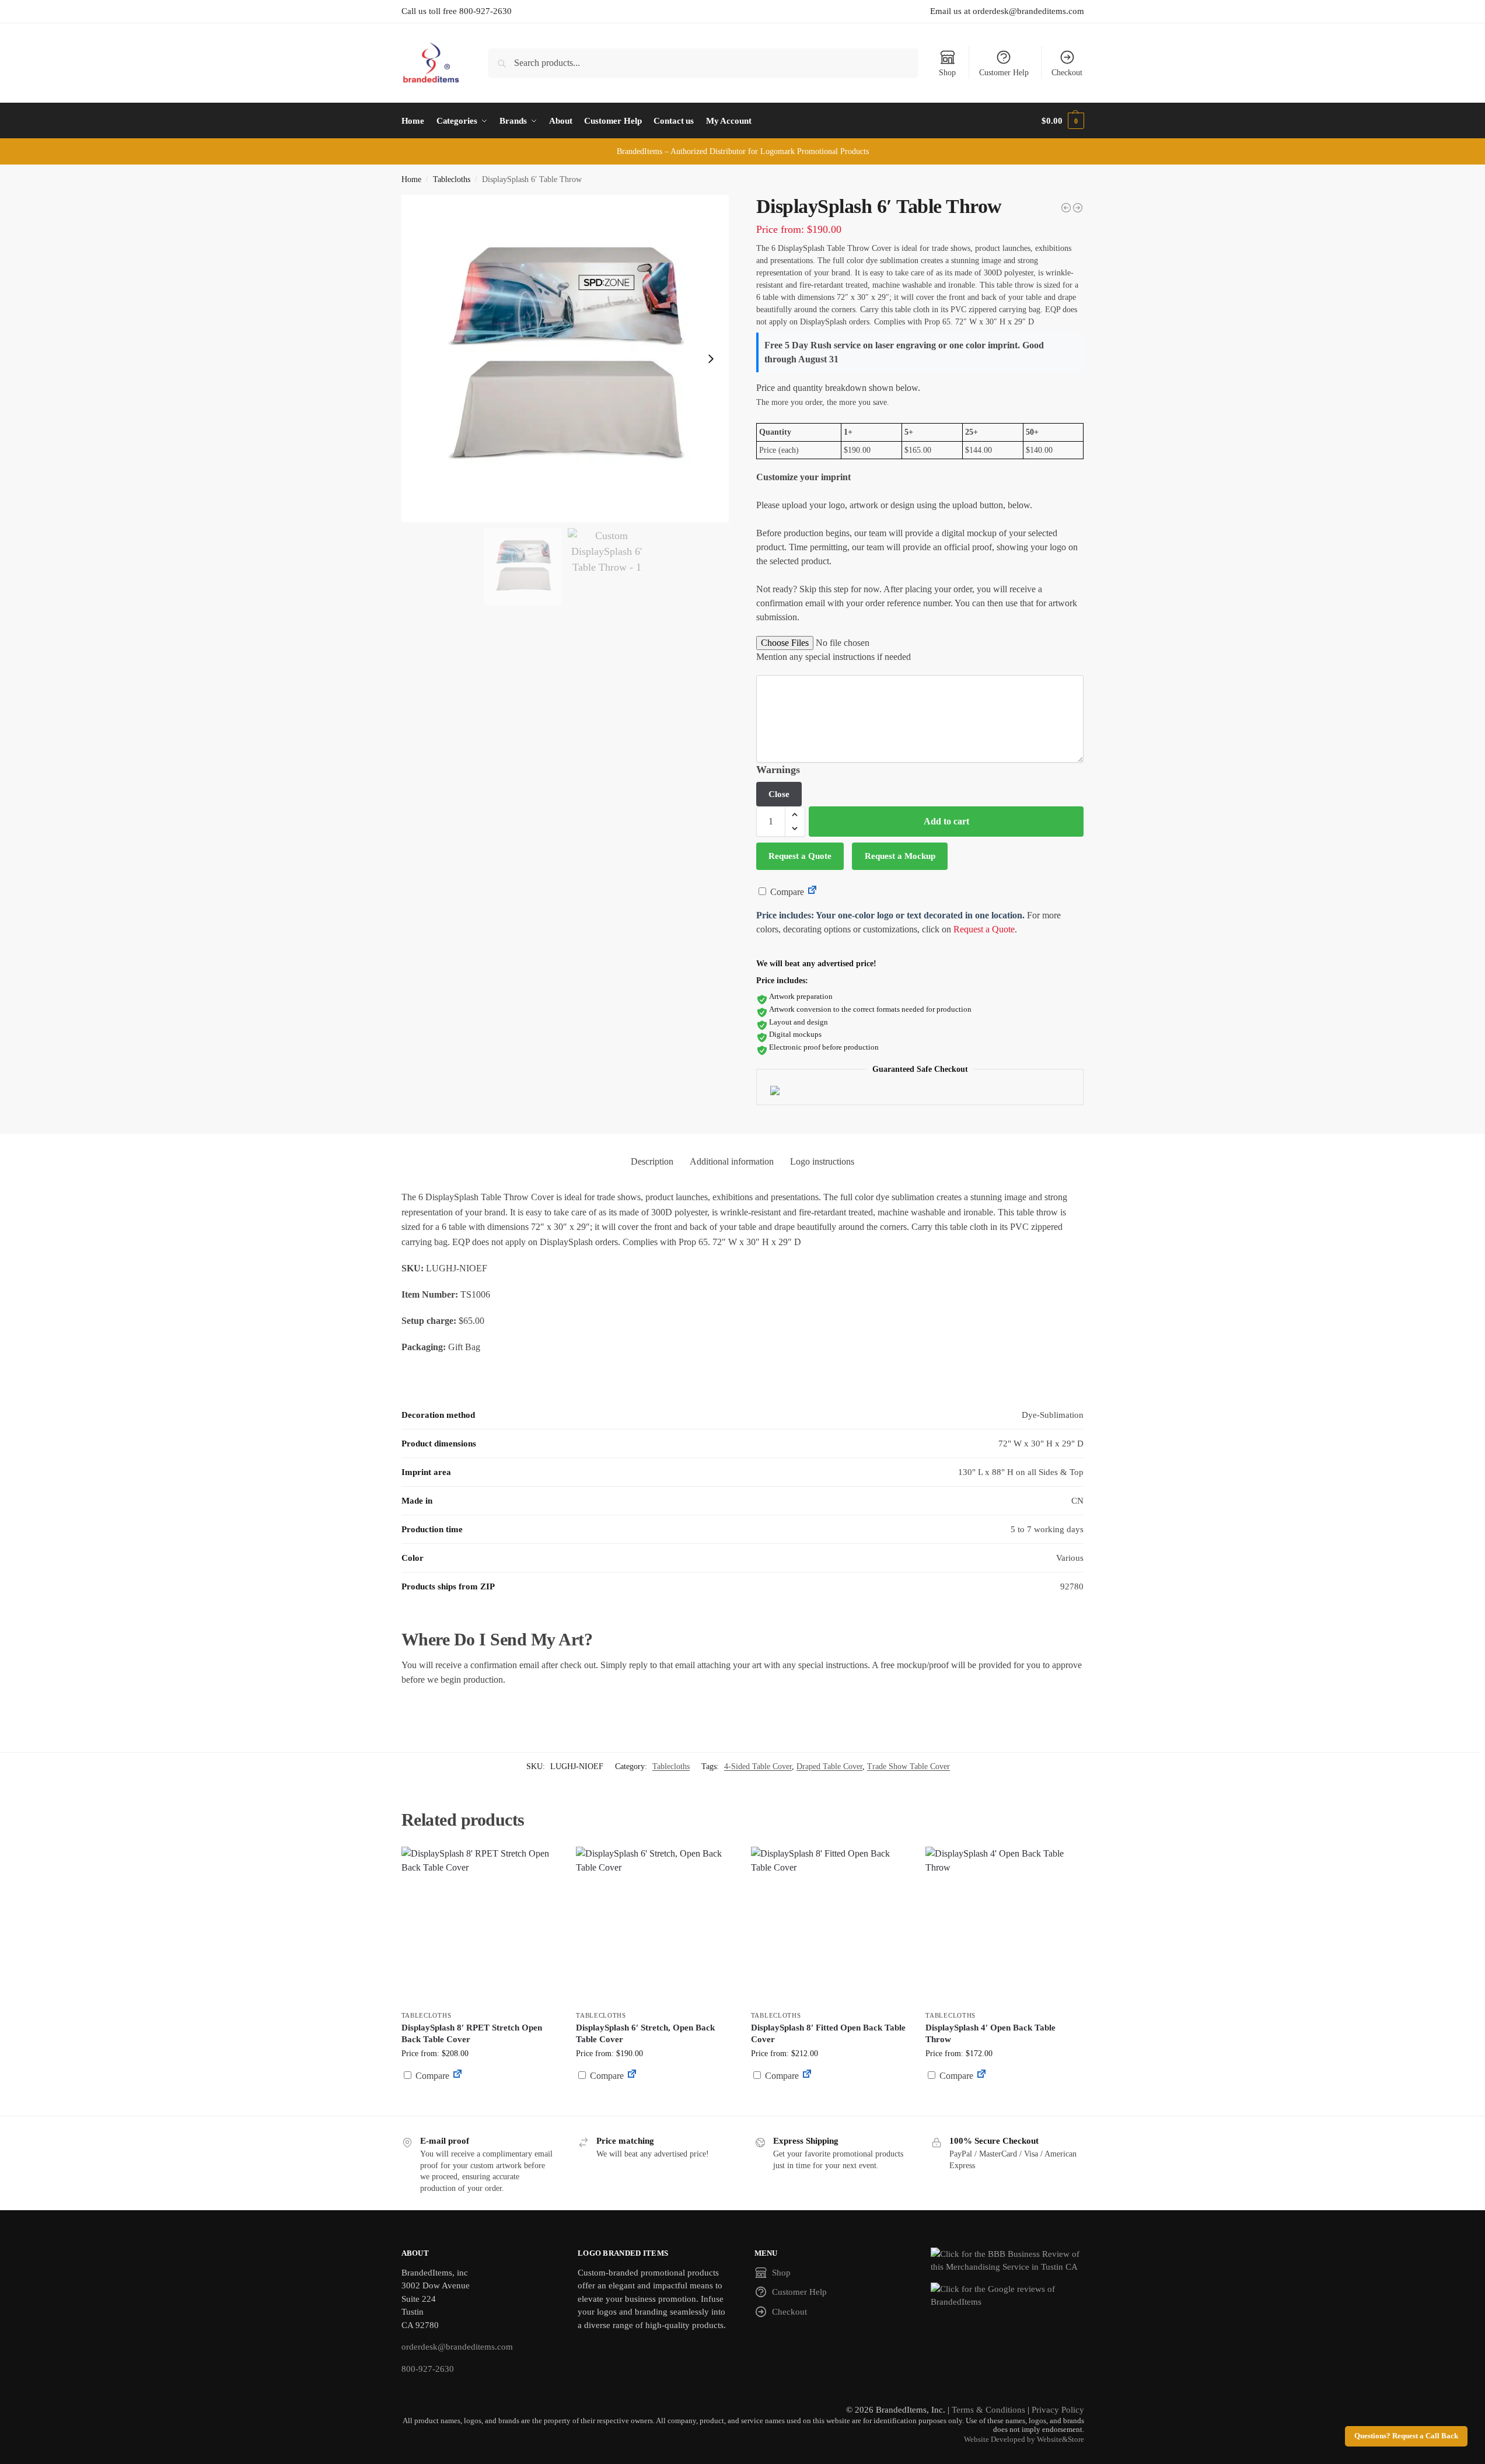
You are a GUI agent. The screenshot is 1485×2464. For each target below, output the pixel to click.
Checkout (1067, 73)
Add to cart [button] (655, 2098)
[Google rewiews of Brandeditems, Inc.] (1007, 2296)
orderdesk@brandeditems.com (457, 2347)
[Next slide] (711, 359)
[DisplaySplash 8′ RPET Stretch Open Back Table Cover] (480, 1925)
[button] (1063, 121)
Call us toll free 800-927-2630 (457, 11)
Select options (480, 2104)
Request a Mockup (900, 856)
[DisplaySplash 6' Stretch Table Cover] (1066, 208)
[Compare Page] (812, 892)
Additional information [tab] (732, 1161)
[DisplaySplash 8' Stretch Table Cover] (1078, 208)
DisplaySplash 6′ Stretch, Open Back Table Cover (645, 2033)
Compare (786, 892)
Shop (947, 73)
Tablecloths (452, 179)
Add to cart (946, 821)
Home (411, 179)
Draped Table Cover (829, 1766)
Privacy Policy (1058, 2410)
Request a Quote (800, 856)
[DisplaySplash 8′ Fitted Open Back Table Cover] (830, 1925)
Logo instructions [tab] (822, 1161)
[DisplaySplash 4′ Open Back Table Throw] (1004, 1925)
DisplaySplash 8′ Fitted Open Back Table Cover (828, 2033)
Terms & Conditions (988, 2410)
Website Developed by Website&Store (1024, 2439)
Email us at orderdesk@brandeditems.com (1007, 11)
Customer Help (1004, 73)
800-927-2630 (428, 2369)
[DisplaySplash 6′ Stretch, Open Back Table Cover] (655, 1925)
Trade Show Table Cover (909, 1766)
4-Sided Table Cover (758, 1766)
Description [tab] (652, 1161)
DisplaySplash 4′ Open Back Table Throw (990, 2033)
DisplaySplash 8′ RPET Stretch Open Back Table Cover (472, 2033)
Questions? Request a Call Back (1406, 2436)
